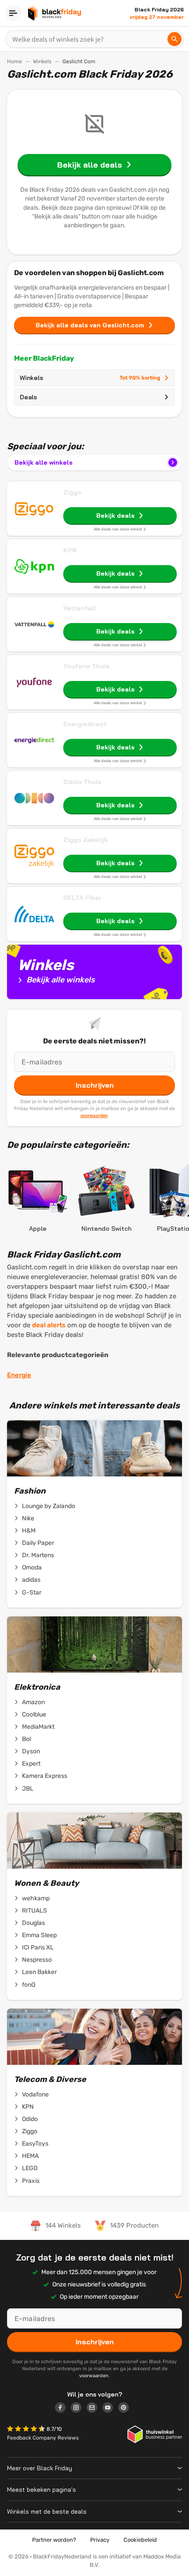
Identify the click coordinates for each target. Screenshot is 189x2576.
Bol (26, 1739)
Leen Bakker (39, 1972)
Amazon (33, 1702)
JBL (28, 1789)
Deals (28, 397)
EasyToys (35, 2144)
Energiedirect (85, 724)
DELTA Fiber (82, 898)
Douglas (33, 1923)
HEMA (30, 2156)
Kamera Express (45, 1776)
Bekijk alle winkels (44, 462)
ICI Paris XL (38, 1947)
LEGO (30, 2168)
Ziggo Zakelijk (85, 840)
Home (15, 61)
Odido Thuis (82, 782)
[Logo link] (63, 2409)
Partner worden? (54, 2540)
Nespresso (37, 1960)
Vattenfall (80, 608)
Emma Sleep (39, 1935)
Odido (30, 2119)
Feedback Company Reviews (43, 2438)
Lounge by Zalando (49, 1506)
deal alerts (49, 1325)
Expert (31, 1764)
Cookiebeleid (140, 2540)
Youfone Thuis (86, 666)
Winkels (42, 61)
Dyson (31, 1751)
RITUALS (35, 1911)
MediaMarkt (38, 1727)
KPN (70, 550)
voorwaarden (94, 1115)
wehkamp (36, 1898)
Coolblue (34, 1714)
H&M (29, 1531)
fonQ (29, 1985)
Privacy (100, 2540)
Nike (28, 1518)
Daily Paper (38, 1543)
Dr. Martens (38, 1555)
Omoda (32, 1567)
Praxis (31, 2181)
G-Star (32, 1593)
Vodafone (35, 2094)
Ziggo (72, 492)
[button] (27, 2430)
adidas (31, 1580)
